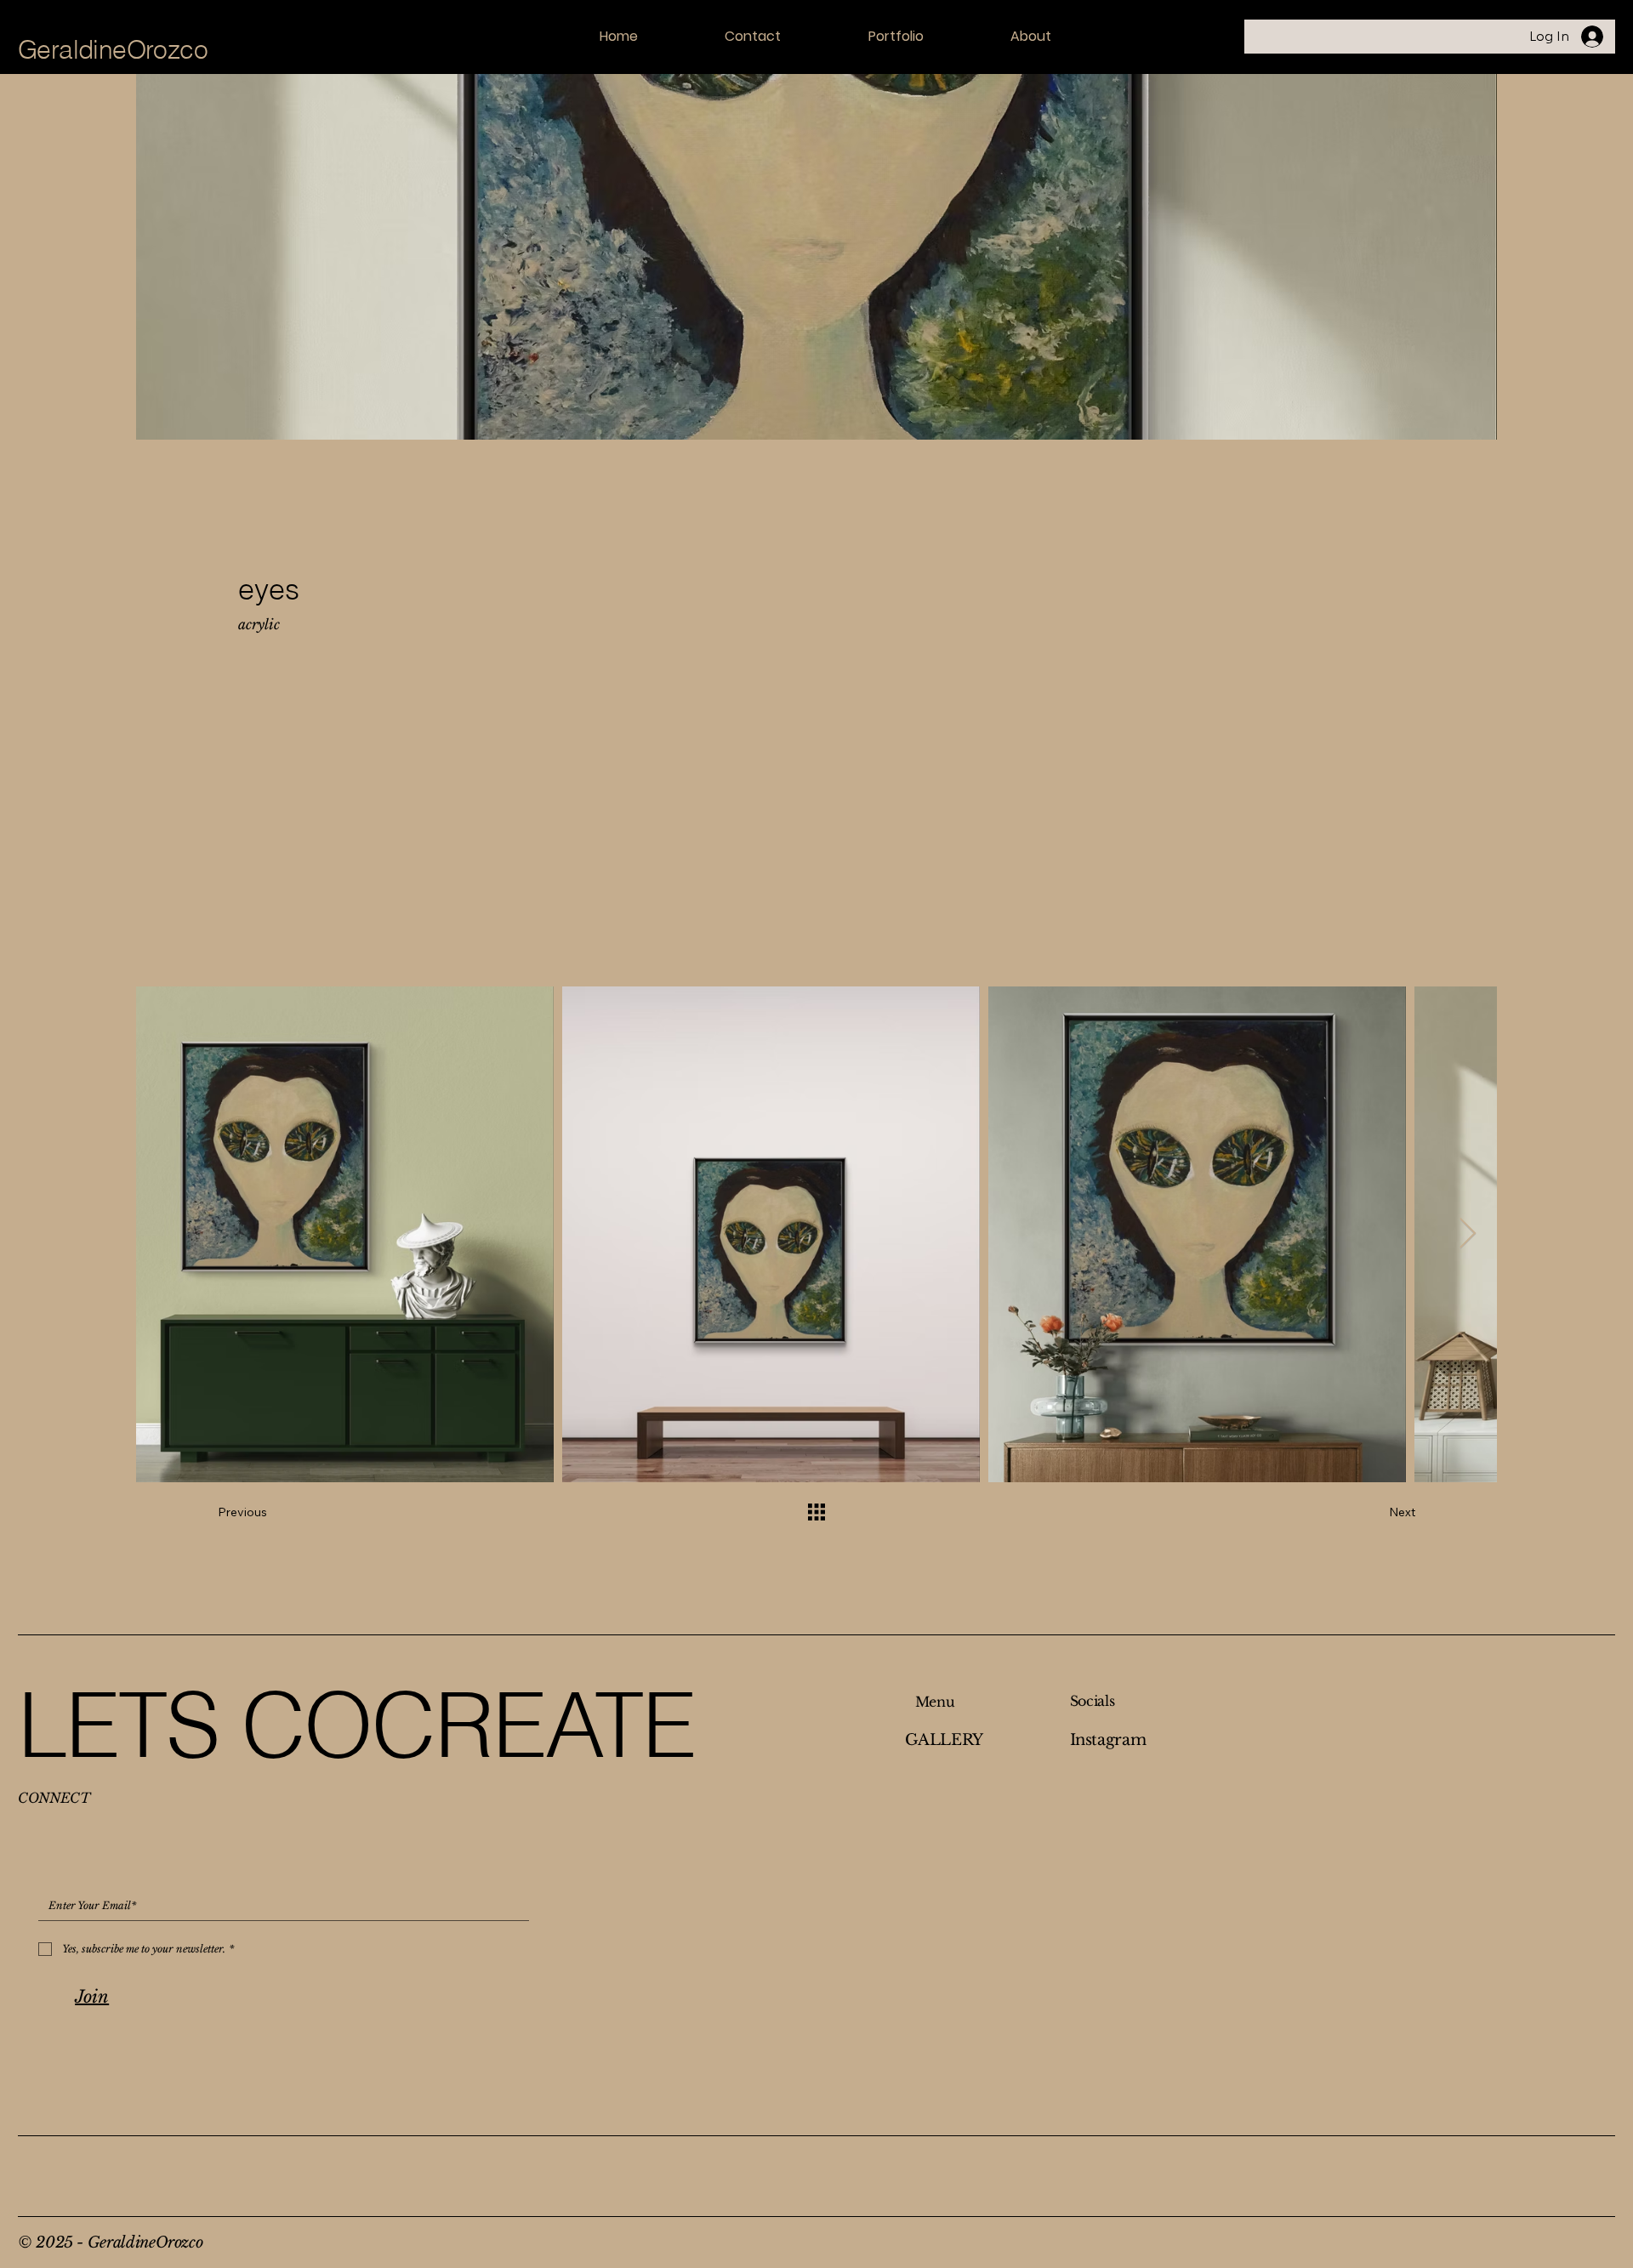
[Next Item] (1468, 1234)
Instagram (1108, 1740)
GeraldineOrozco (113, 50)
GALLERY (944, 1740)
